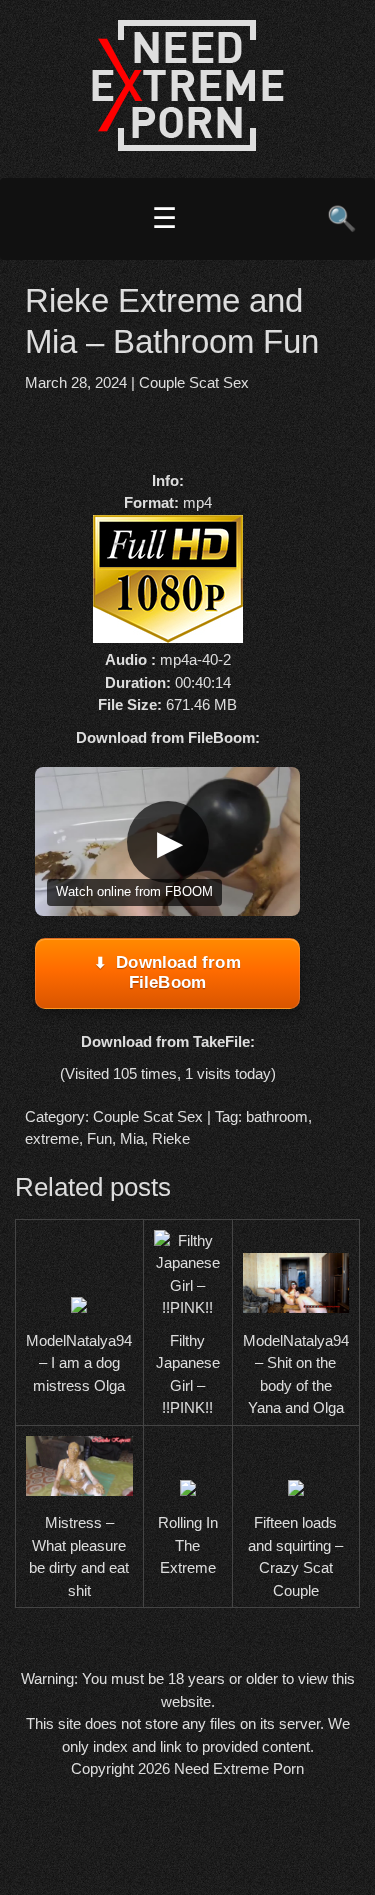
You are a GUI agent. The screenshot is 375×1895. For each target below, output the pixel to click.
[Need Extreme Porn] (188, 145)
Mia (132, 1138)
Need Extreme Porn (239, 1768)
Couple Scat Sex (194, 382)
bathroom (277, 1116)
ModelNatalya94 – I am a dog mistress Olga (79, 1363)
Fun (99, 1138)
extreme (52, 1138)
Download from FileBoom (178, 972)
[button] (168, 842)
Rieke (171, 1138)
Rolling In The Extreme (188, 1545)
